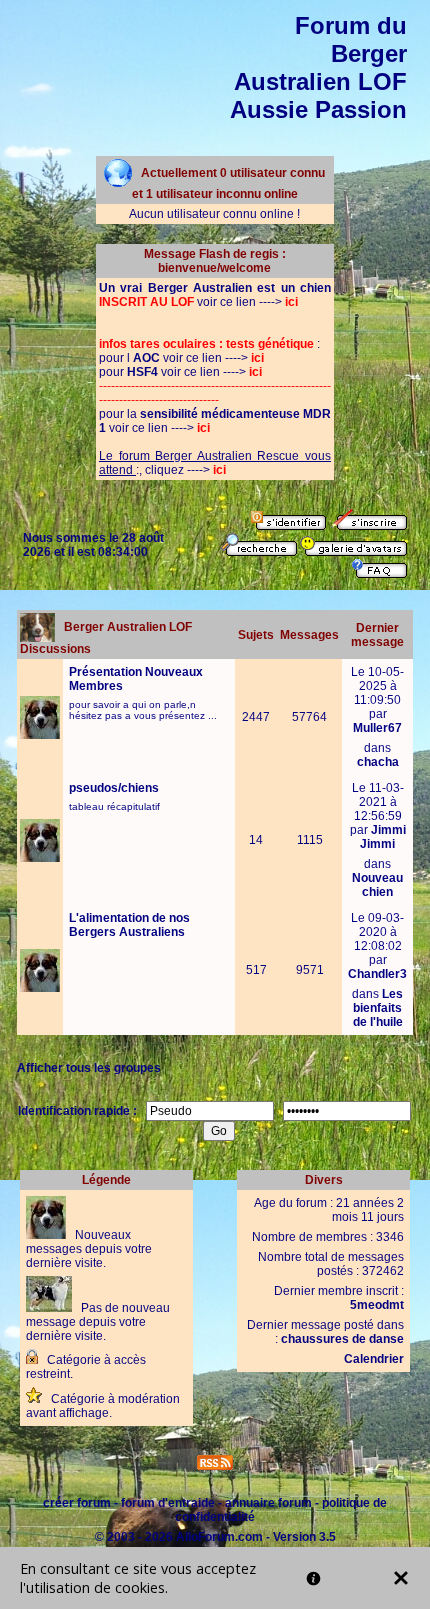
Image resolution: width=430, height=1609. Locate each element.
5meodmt (377, 1305)
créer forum (77, 1503)
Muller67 (377, 728)
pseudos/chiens (114, 788)
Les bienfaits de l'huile (378, 1008)
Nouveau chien (377, 885)
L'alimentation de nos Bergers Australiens (129, 925)
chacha (378, 762)
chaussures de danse (342, 1339)
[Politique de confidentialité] (313, 1578)
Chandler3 (377, 974)
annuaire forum (268, 1503)
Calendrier (374, 1359)
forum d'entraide (168, 1503)
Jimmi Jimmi (383, 837)
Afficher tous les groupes (89, 1068)
